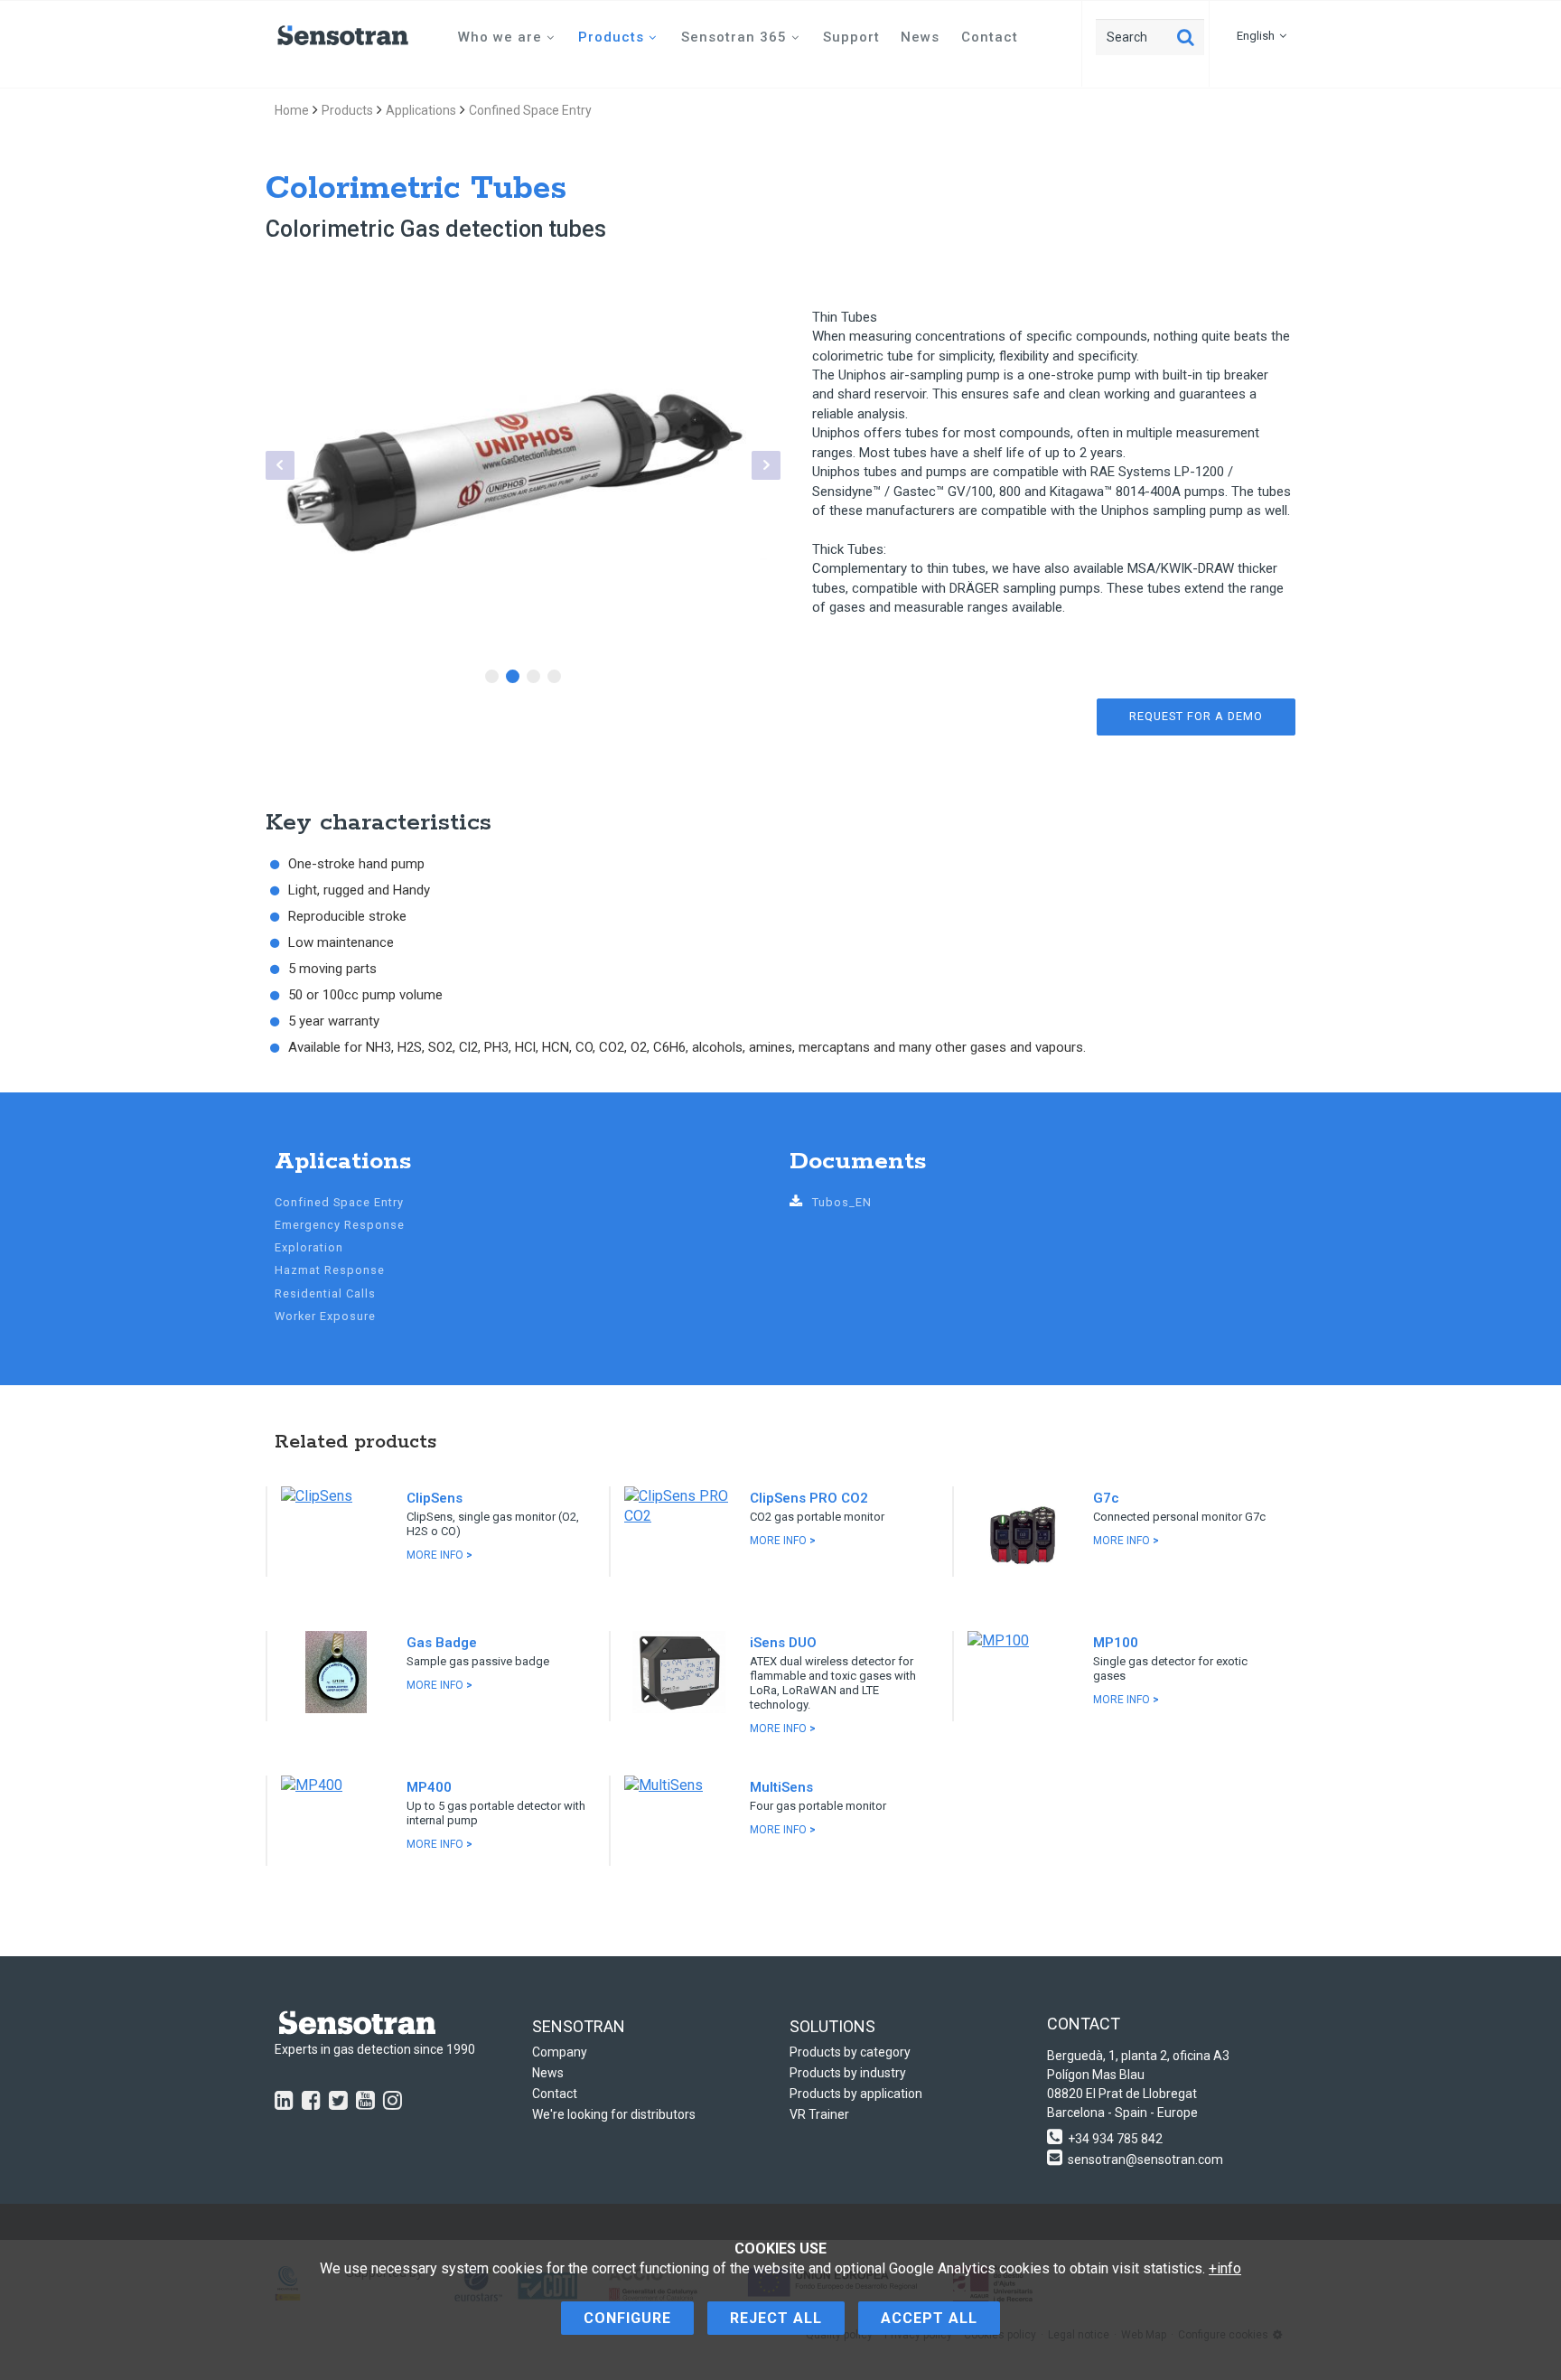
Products (611, 37)
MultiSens (781, 1787)
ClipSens (435, 1498)
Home (292, 110)
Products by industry (848, 2073)
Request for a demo (1196, 716)
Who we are (500, 37)
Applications (421, 110)
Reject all (776, 2318)
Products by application (856, 2094)
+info (1225, 2268)
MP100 (1116, 1643)
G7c (1106, 1498)
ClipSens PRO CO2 (809, 1498)
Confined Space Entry (530, 110)
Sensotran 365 (734, 37)
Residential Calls (325, 1293)
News (920, 37)
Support (851, 37)
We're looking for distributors (614, 2114)
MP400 (429, 1787)
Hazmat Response (330, 1270)
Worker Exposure (325, 1316)
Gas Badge (442, 1643)
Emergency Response (340, 1225)
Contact (990, 37)
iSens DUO (783, 1643)
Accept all (929, 2318)
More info (439, 1555)
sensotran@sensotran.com (1145, 2160)
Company (560, 2052)
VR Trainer (819, 2114)
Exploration (309, 1247)
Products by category (850, 2052)
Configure (627, 2318)
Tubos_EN (842, 1202)
